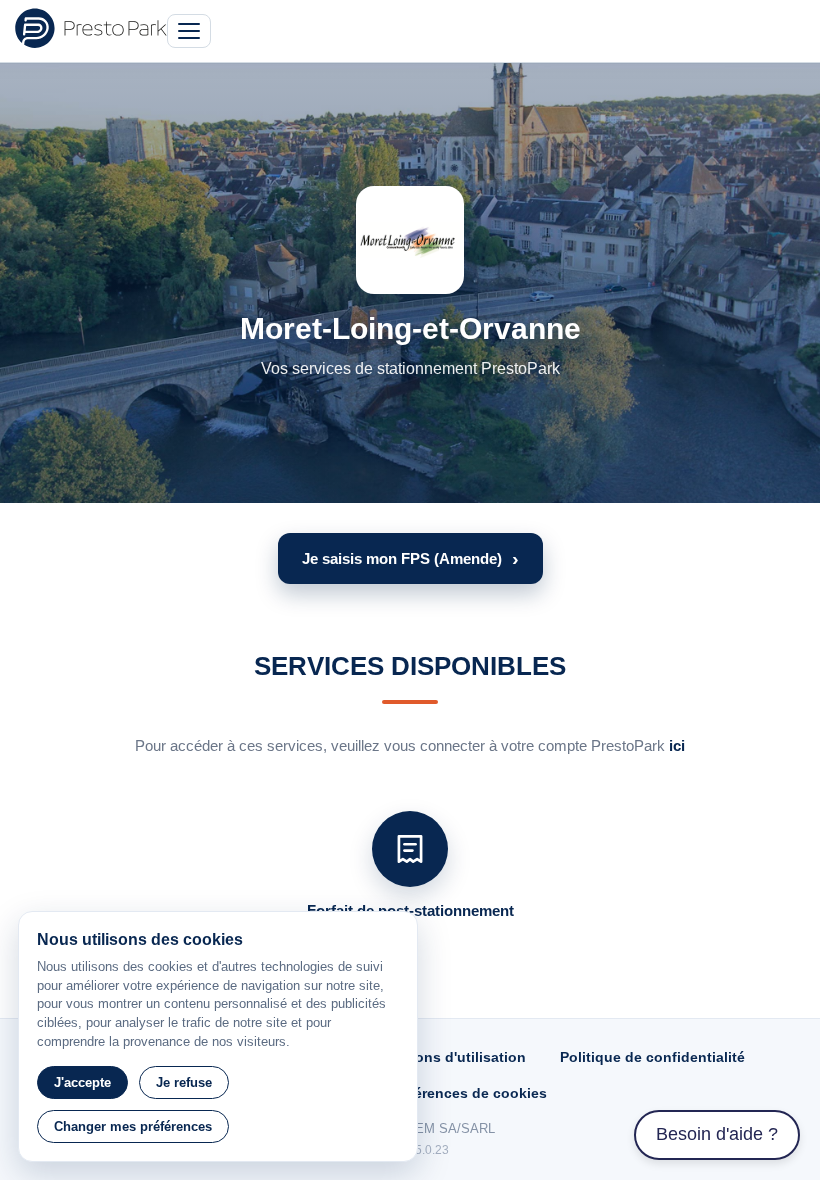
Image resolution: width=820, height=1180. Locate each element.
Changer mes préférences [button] (133, 1126)
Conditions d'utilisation (445, 1057)
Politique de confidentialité (652, 1057)
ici (677, 745)
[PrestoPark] (91, 28)
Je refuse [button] (184, 1082)
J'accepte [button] (82, 1082)
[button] (410, 558)
